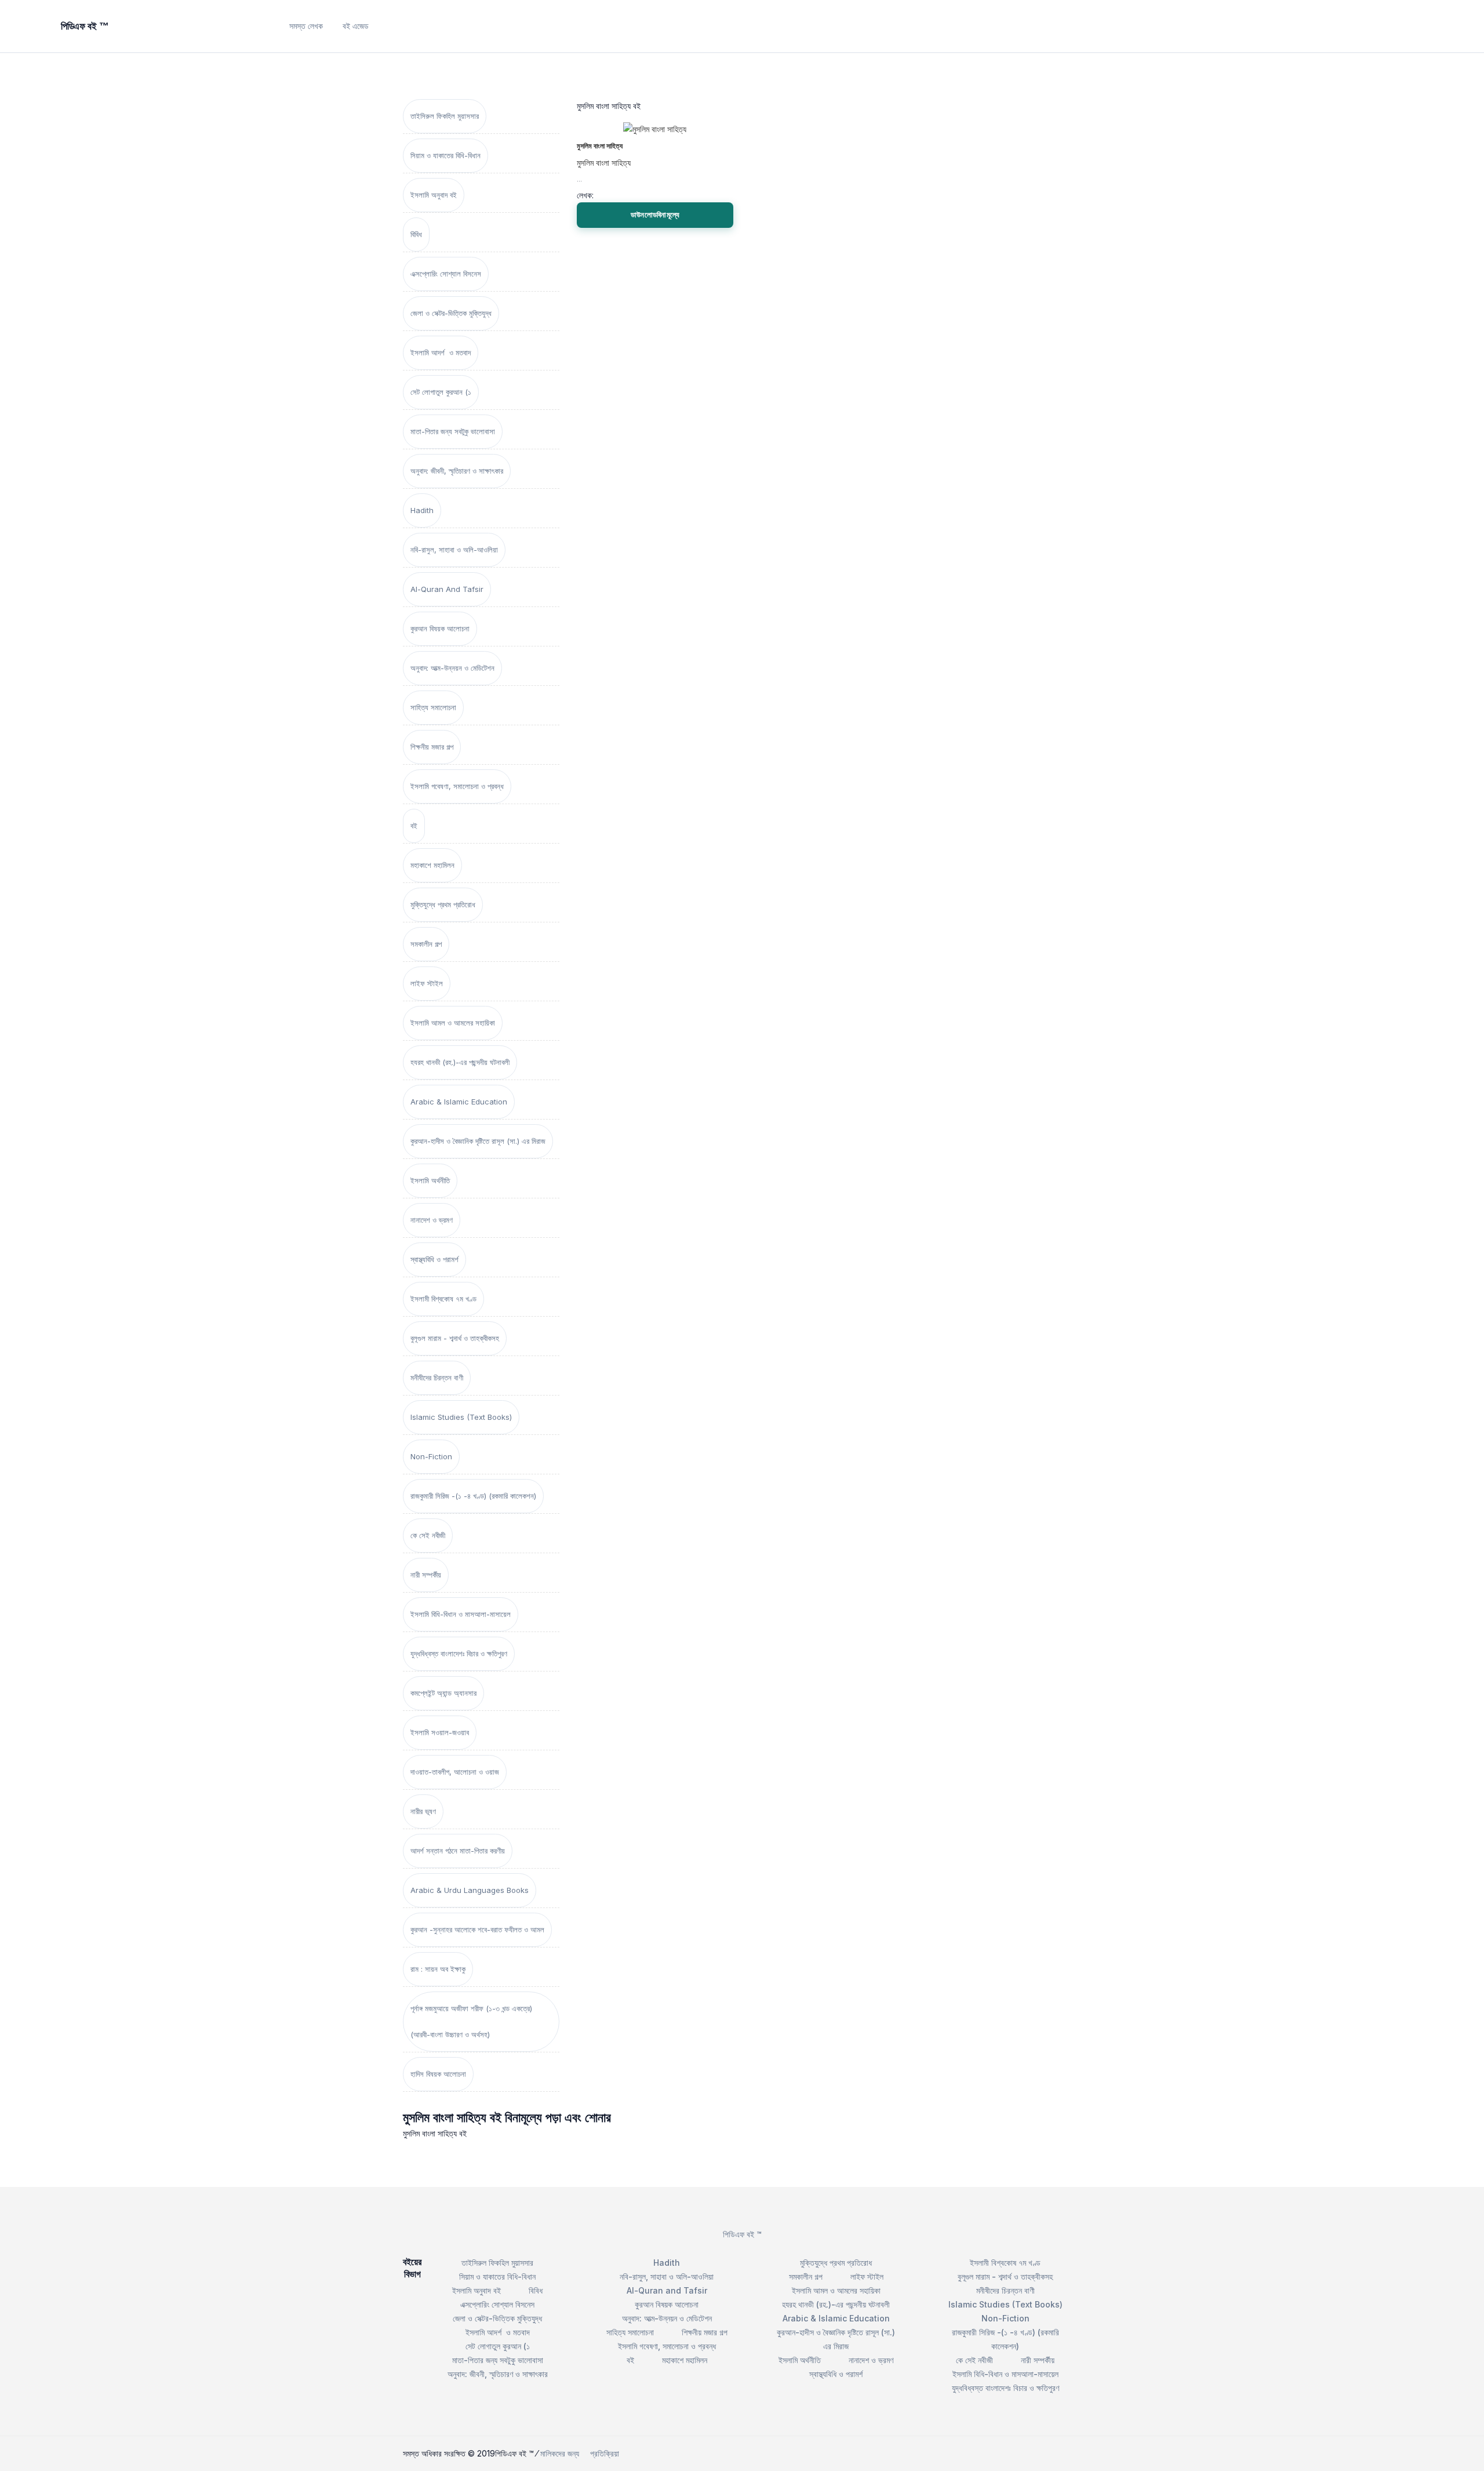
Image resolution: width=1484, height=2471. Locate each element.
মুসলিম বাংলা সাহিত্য (600, 146)
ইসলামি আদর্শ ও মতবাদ (441, 353)
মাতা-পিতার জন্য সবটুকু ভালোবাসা (453, 431)
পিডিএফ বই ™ (742, 2234)
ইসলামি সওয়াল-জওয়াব (440, 1732)
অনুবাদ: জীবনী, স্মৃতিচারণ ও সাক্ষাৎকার (457, 471)
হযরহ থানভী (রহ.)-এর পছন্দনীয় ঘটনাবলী (460, 1062)
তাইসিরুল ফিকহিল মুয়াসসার (445, 116)
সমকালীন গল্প (426, 944)
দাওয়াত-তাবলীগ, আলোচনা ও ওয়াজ (455, 1772)
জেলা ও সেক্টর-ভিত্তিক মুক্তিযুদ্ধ (451, 313)
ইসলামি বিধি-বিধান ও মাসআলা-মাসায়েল (461, 1614)
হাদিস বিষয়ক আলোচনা (438, 2074)
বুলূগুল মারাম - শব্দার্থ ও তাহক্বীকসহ (455, 1338)
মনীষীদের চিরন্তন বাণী (437, 1378)
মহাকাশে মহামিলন (432, 865)
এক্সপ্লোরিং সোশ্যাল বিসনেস (446, 274)
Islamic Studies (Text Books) (461, 1417)
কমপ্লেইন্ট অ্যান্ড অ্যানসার (443, 1693)
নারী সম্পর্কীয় (426, 1575)
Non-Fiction (431, 1456)
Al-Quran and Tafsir (447, 589)
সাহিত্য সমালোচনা (433, 707)
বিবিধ (416, 234)
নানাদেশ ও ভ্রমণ (432, 1220)
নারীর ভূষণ (423, 1811)
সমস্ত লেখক (306, 26)
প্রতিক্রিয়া (605, 2453)
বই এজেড (356, 26)
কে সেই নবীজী (428, 1535)
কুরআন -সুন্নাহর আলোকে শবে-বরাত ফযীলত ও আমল (477, 1929)
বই (414, 826)
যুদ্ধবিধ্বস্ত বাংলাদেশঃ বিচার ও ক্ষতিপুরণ (459, 1654)
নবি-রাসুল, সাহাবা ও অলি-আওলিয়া (454, 550)
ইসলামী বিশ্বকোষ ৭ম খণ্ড (443, 1299)
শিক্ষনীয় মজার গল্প (432, 747)
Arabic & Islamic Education (459, 1102)
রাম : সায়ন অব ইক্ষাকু (438, 1969)
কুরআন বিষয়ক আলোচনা (440, 628)
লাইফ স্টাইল (427, 983)
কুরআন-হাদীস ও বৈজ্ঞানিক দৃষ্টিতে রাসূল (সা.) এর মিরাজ (478, 1141)
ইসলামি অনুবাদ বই (434, 195)
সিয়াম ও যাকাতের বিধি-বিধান (445, 155)
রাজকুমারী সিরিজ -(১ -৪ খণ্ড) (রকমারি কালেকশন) (473, 1496)
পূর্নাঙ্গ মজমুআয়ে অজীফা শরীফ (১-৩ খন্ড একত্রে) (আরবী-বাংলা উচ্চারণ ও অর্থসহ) (471, 2021)
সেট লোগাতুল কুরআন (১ (441, 392)
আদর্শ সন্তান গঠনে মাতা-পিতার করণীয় (458, 1851)
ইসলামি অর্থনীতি (430, 1180)
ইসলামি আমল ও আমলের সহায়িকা (453, 1023)
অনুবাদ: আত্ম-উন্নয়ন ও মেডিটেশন (452, 668)
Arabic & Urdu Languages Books (470, 1890)
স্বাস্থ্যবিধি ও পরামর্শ (434, 1259)
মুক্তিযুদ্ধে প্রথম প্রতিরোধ (443, 904)
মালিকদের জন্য (560, 2453)
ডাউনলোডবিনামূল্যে (655, 215)
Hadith (422, 510)
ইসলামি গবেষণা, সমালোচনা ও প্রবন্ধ (457, 786)
